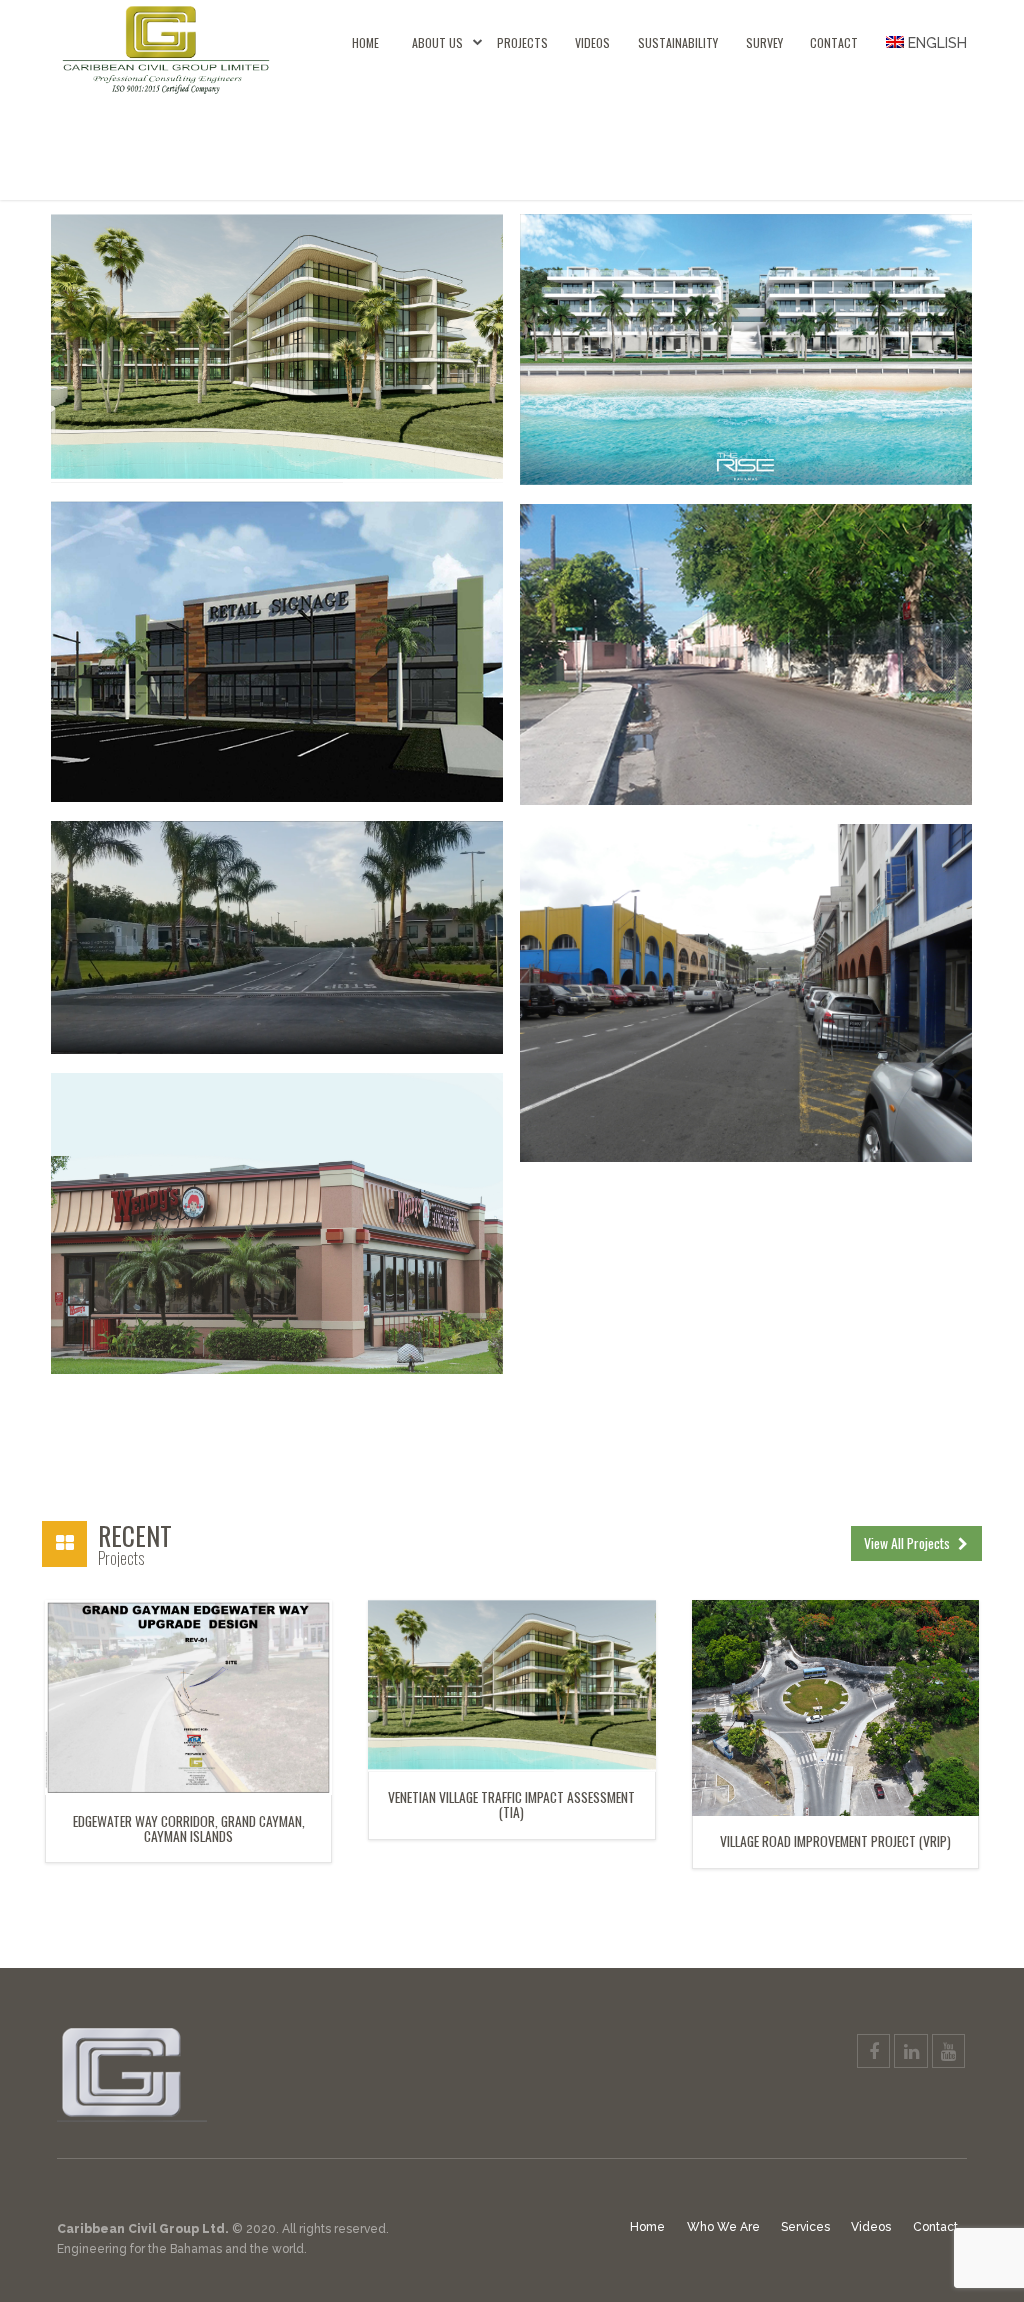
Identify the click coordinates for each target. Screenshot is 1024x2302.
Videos (592, 42)
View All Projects (908, 1543)
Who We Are (723, 2227)
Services (805, 2227)
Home (365, 42)
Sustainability (678, 42)
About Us (437, 42)
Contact (834, 42)
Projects (522, 42)
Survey (764, 42)
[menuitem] (919, 43)
